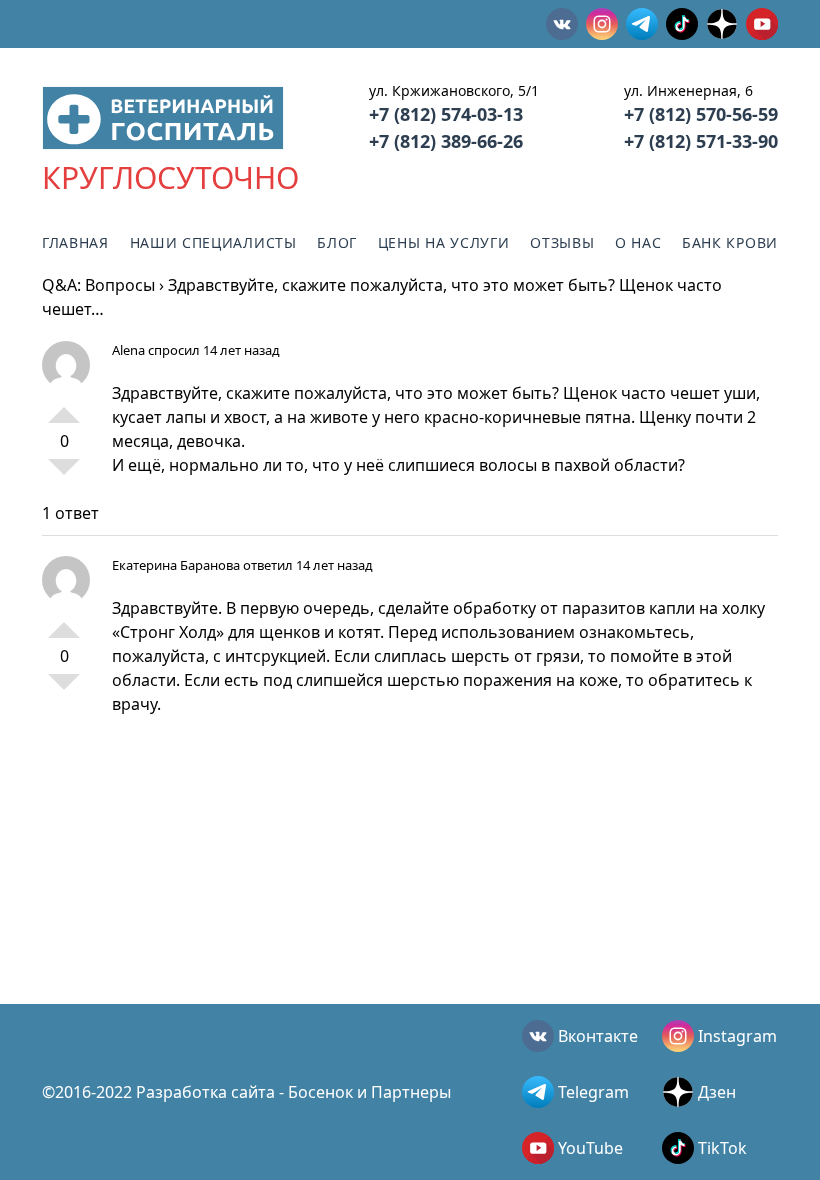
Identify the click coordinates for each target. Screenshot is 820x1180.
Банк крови (730, 242)
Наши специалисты (213, 242)
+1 (64, 407)
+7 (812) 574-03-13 (446, 114)
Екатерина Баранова (176, 565)
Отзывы (562, 242)
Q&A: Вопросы (98, 285)
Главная (75, 242)
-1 (64, 475)
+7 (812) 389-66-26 (446, 141)
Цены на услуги (444, 242)
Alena (128, 350)
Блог (337, 242)
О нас (638, 242)
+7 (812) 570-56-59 (701, 114)
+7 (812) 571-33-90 (701, 141)
